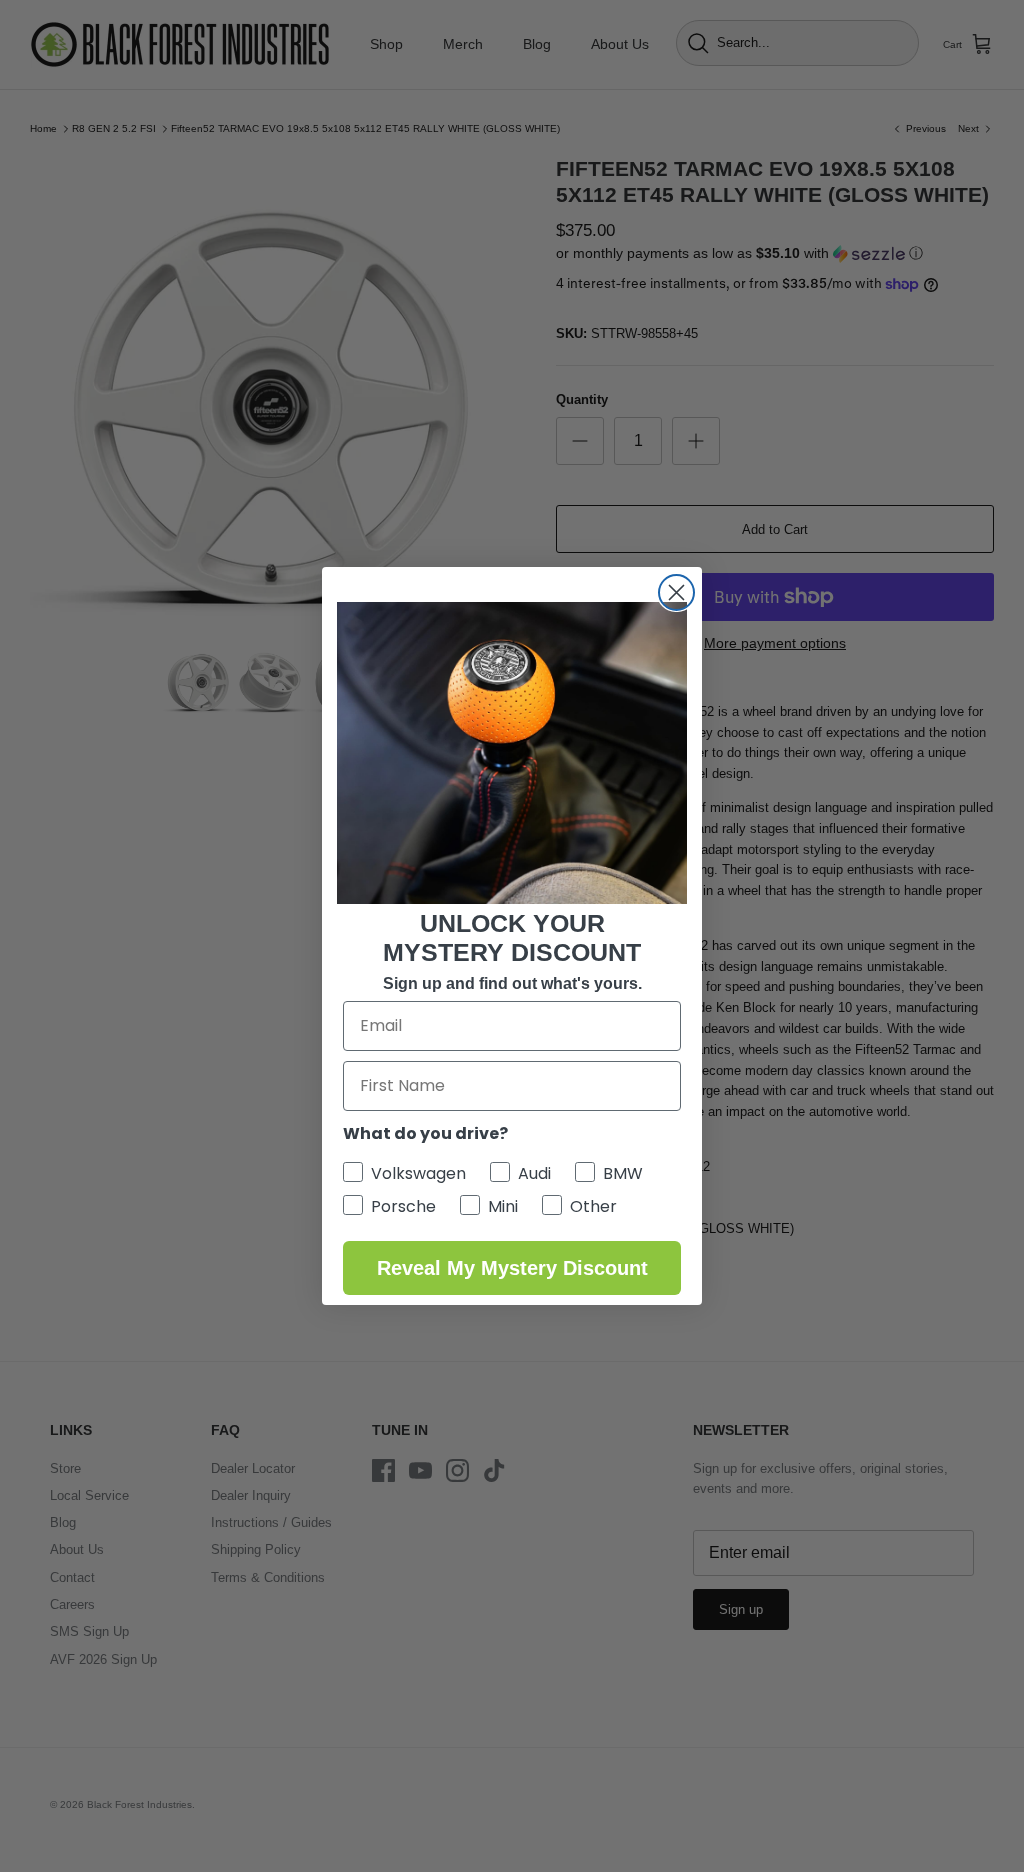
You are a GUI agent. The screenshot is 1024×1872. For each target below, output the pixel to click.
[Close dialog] (676, 592)
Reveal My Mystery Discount (512, 1268)
